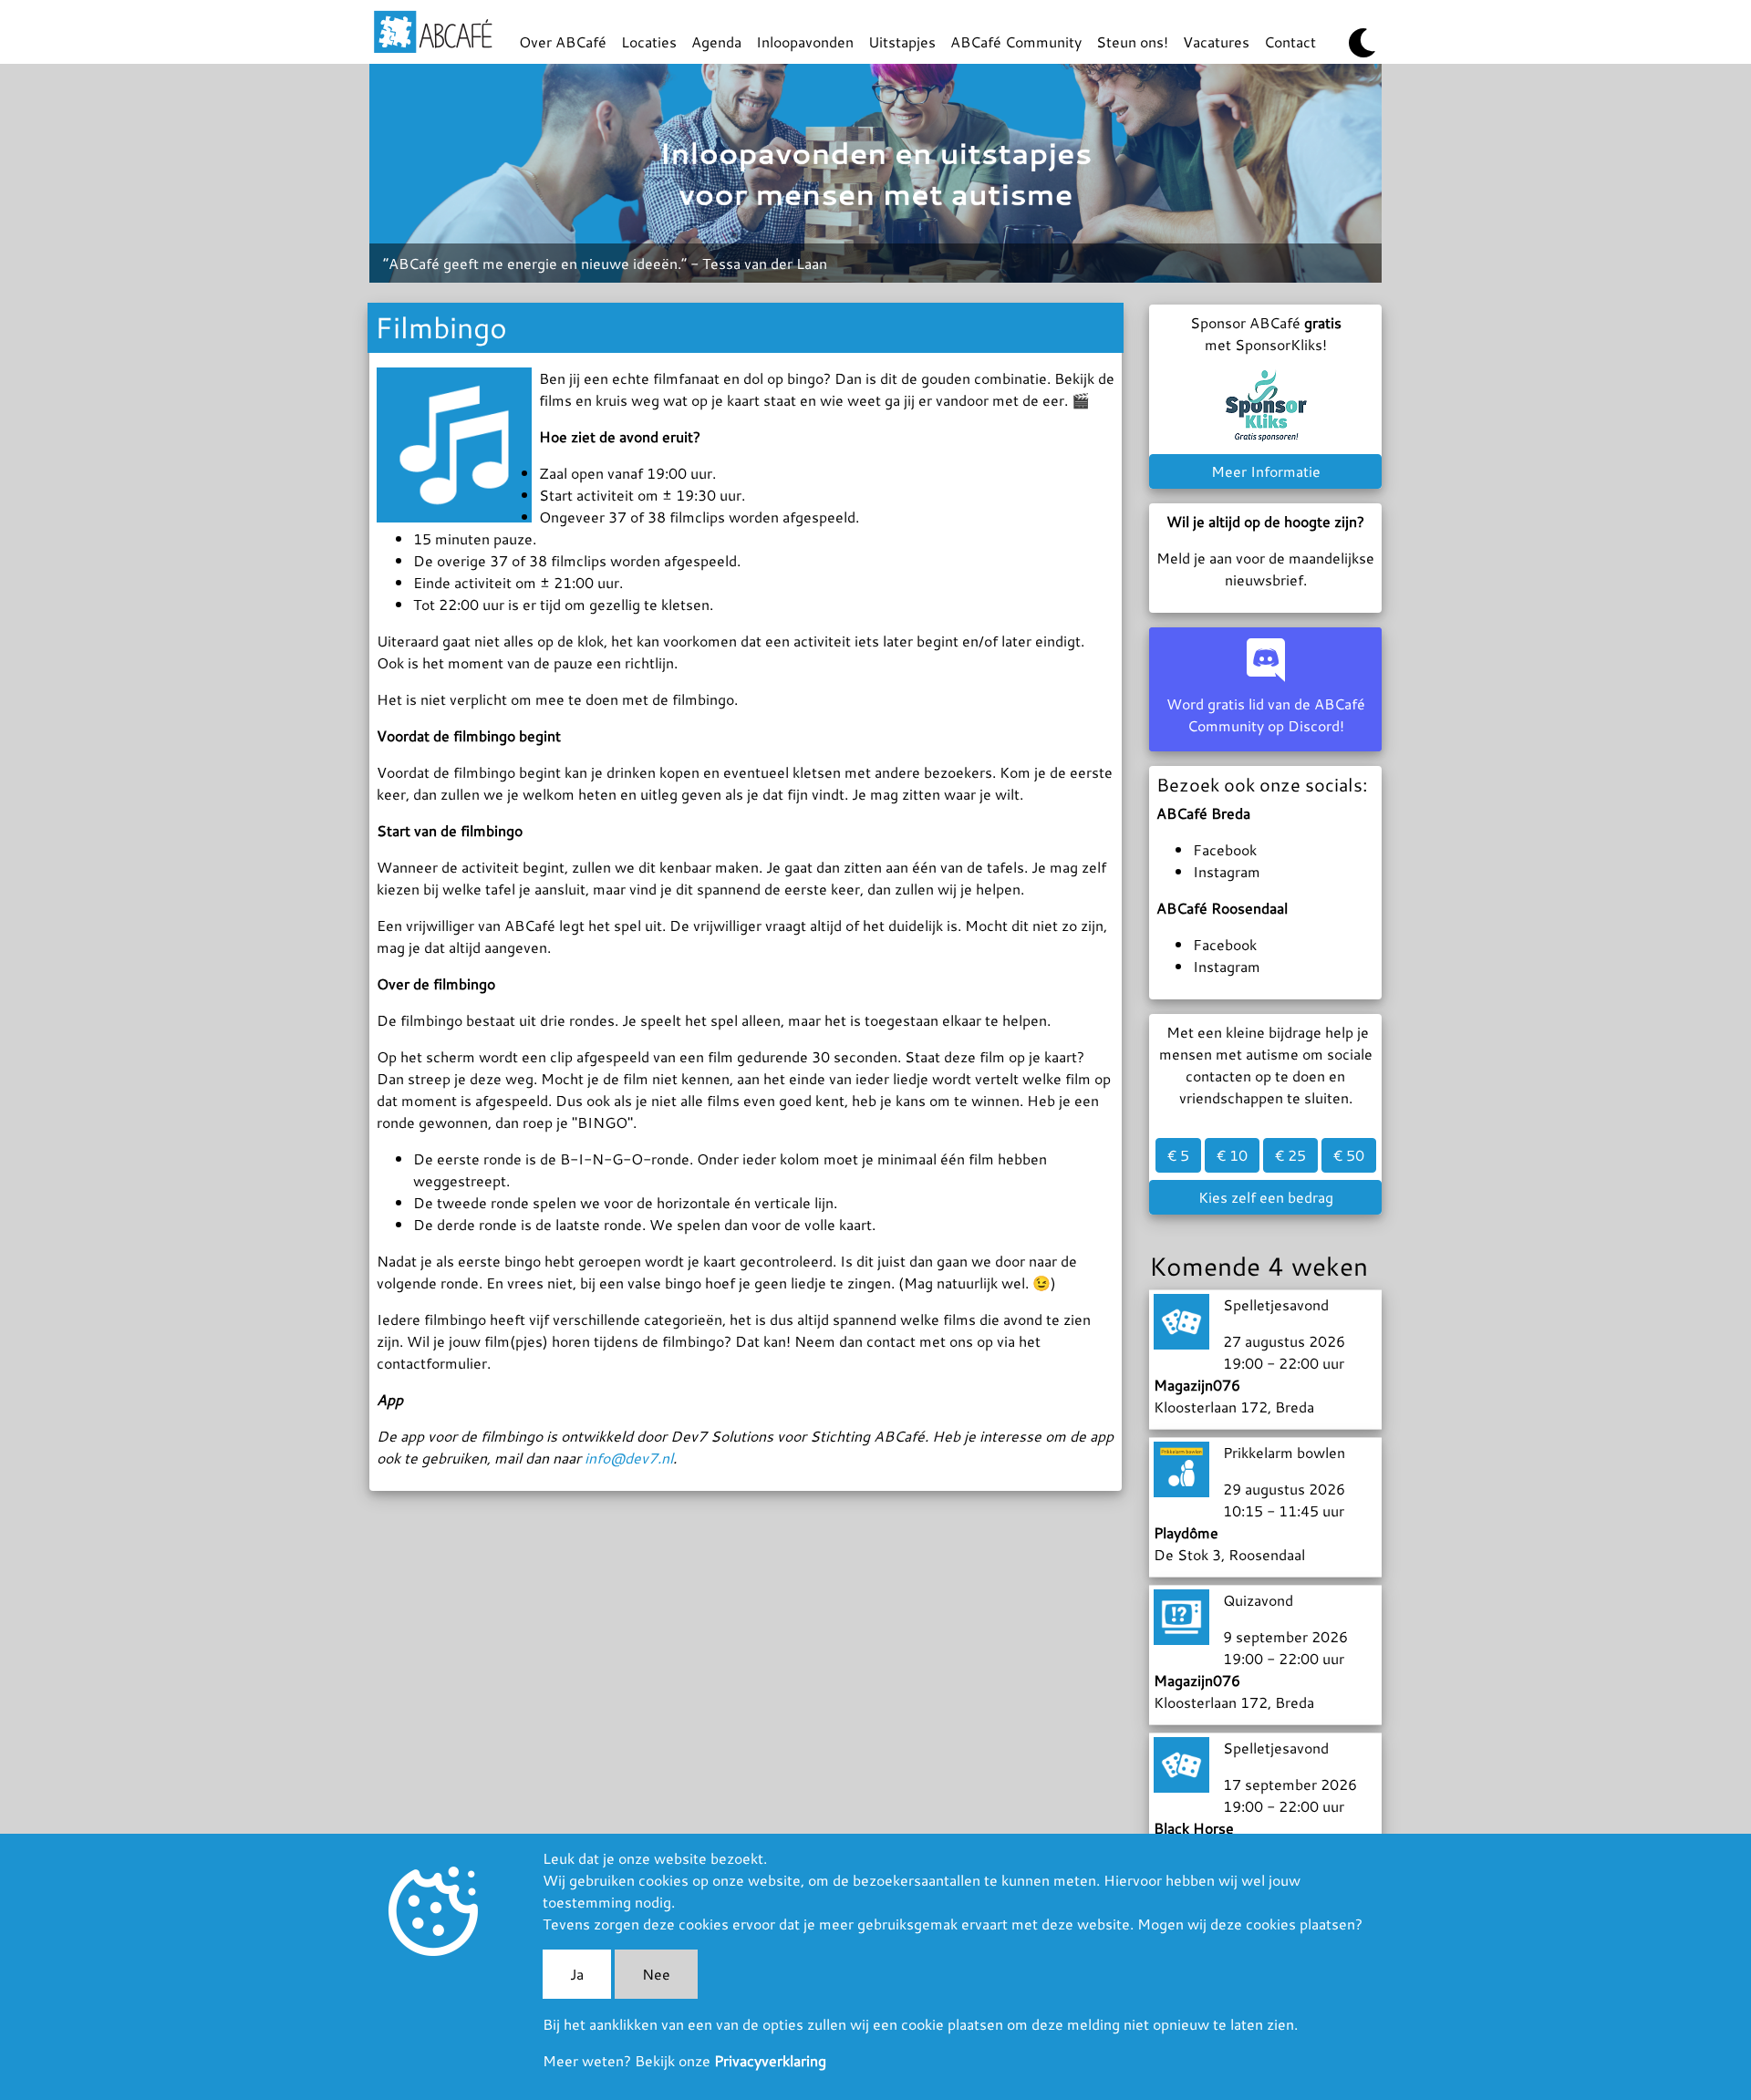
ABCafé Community (1016, 41)
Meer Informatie (1266, 471)
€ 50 (1349, 1155)
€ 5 (1178, 1155)
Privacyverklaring (770, 2060)
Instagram (1227, 871)
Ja (577, 1974)
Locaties (649, 41)
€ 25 (1290, 1155)
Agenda (716, 41)
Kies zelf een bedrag (1266, 1197)
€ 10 (1232, 1155)
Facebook (1225, 849)
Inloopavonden (805, 41)
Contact (1290, 41)
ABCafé (433, 32)
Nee (656, 1974)
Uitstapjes (902, 41)
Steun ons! (1132, 41)
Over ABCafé (563, 41)
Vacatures (1216, 41)
